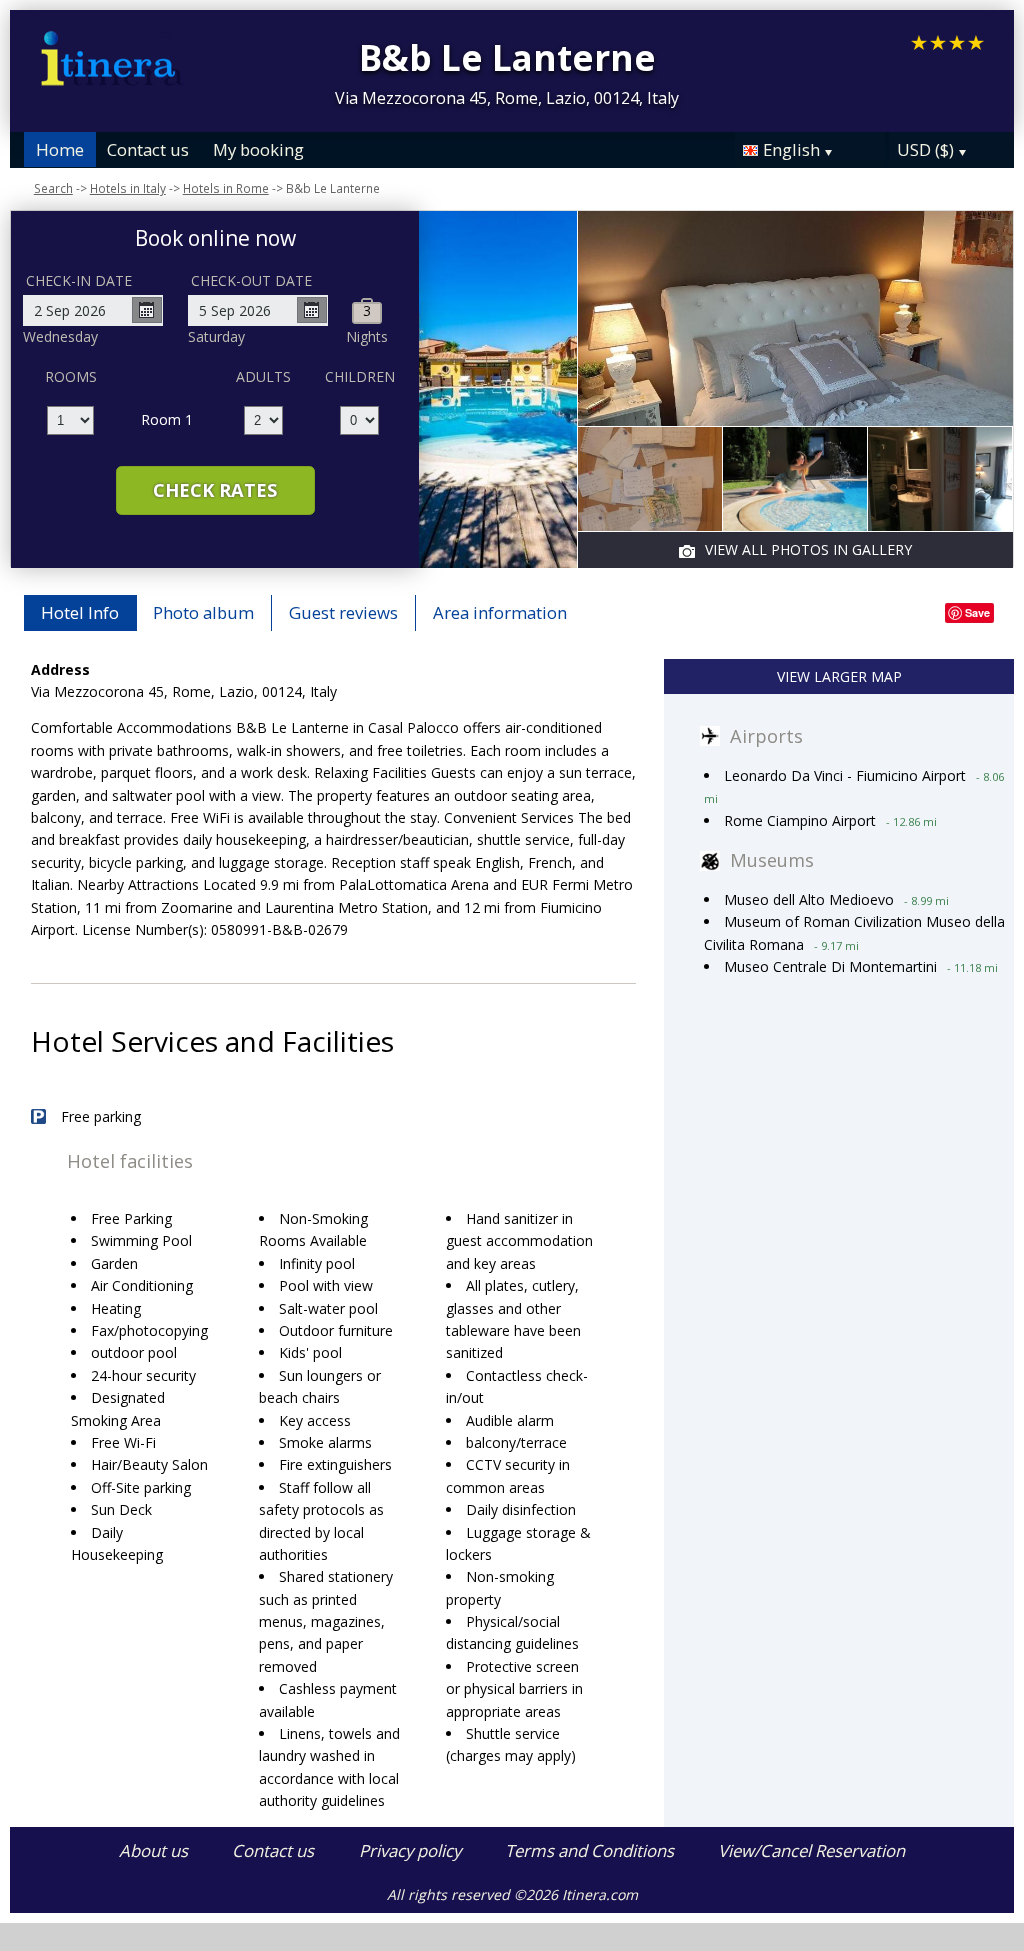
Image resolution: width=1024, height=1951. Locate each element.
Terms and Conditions (589, 1850)
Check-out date (251, 280)
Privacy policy (410, 1850)
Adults (263, 376)
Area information (500, 612)
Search (53, 188)
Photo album (203, 612)
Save (977, 612)
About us (153, 1850)
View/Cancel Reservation (811, 1850)
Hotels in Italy (128, 188)
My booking (258, 149)
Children (360, 376)
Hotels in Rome (226, 188)
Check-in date (79, 280)
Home (60, 149)
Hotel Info (80, 612)
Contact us (148, 149)
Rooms (71, 376)
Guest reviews (343, 612)
